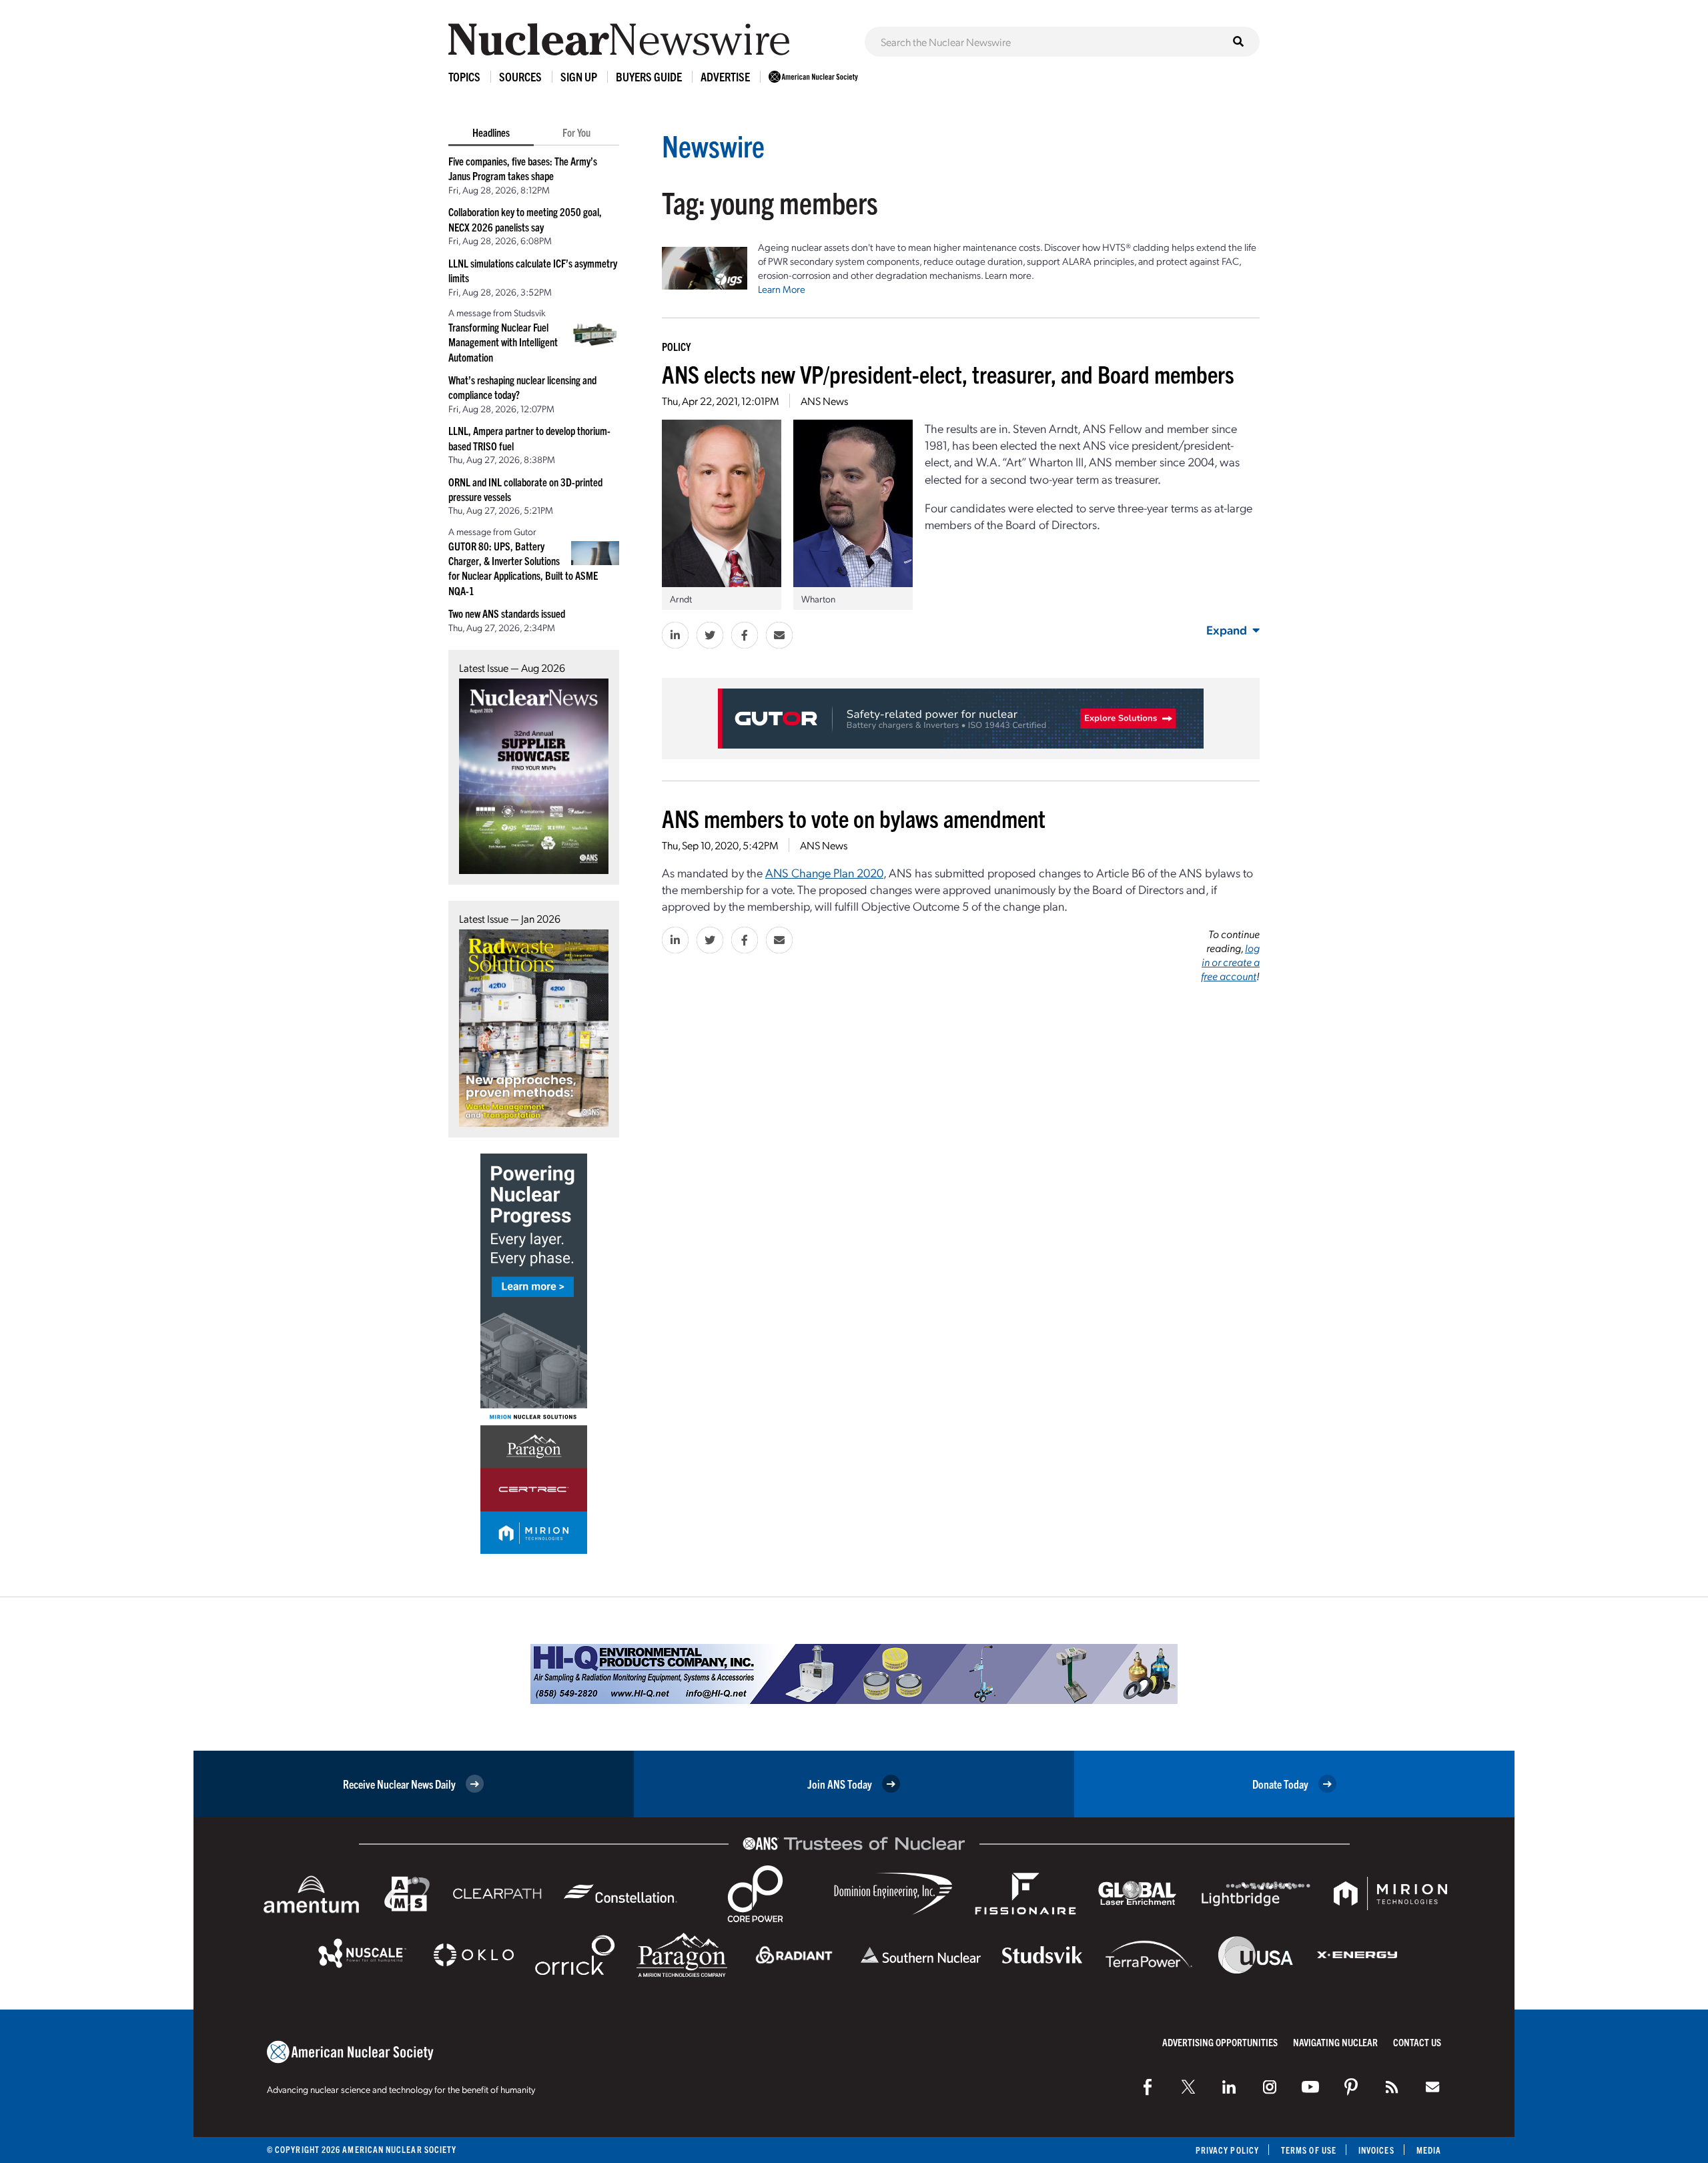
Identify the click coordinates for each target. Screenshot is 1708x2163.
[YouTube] (1310, 2087)
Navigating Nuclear (1335, 2042)
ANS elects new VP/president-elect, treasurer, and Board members (948, 373)
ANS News (824, 401)
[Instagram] (1270, 2087)
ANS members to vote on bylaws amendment (854, 818)
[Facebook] (1148, 2087)
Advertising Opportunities (1220, 2042)
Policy (676, 346)
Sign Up (579, 76)
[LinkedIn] (1229, 2087)
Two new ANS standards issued (507, 613)
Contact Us (1417, 2042)
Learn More (782, 289)
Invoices (1376, 2150)
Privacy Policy (1227, 2150)
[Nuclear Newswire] (1392, 2087)
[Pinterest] (1351, 2087)
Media (1429, 2150)
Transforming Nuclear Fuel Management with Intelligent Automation (503, 342)
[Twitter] (1188, 2087)
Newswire (713, 145)
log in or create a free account (1230, 962)
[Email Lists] (1432, 2087)
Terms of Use (1309, 2150)
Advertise (725, 76)
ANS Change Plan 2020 (824, 872)
